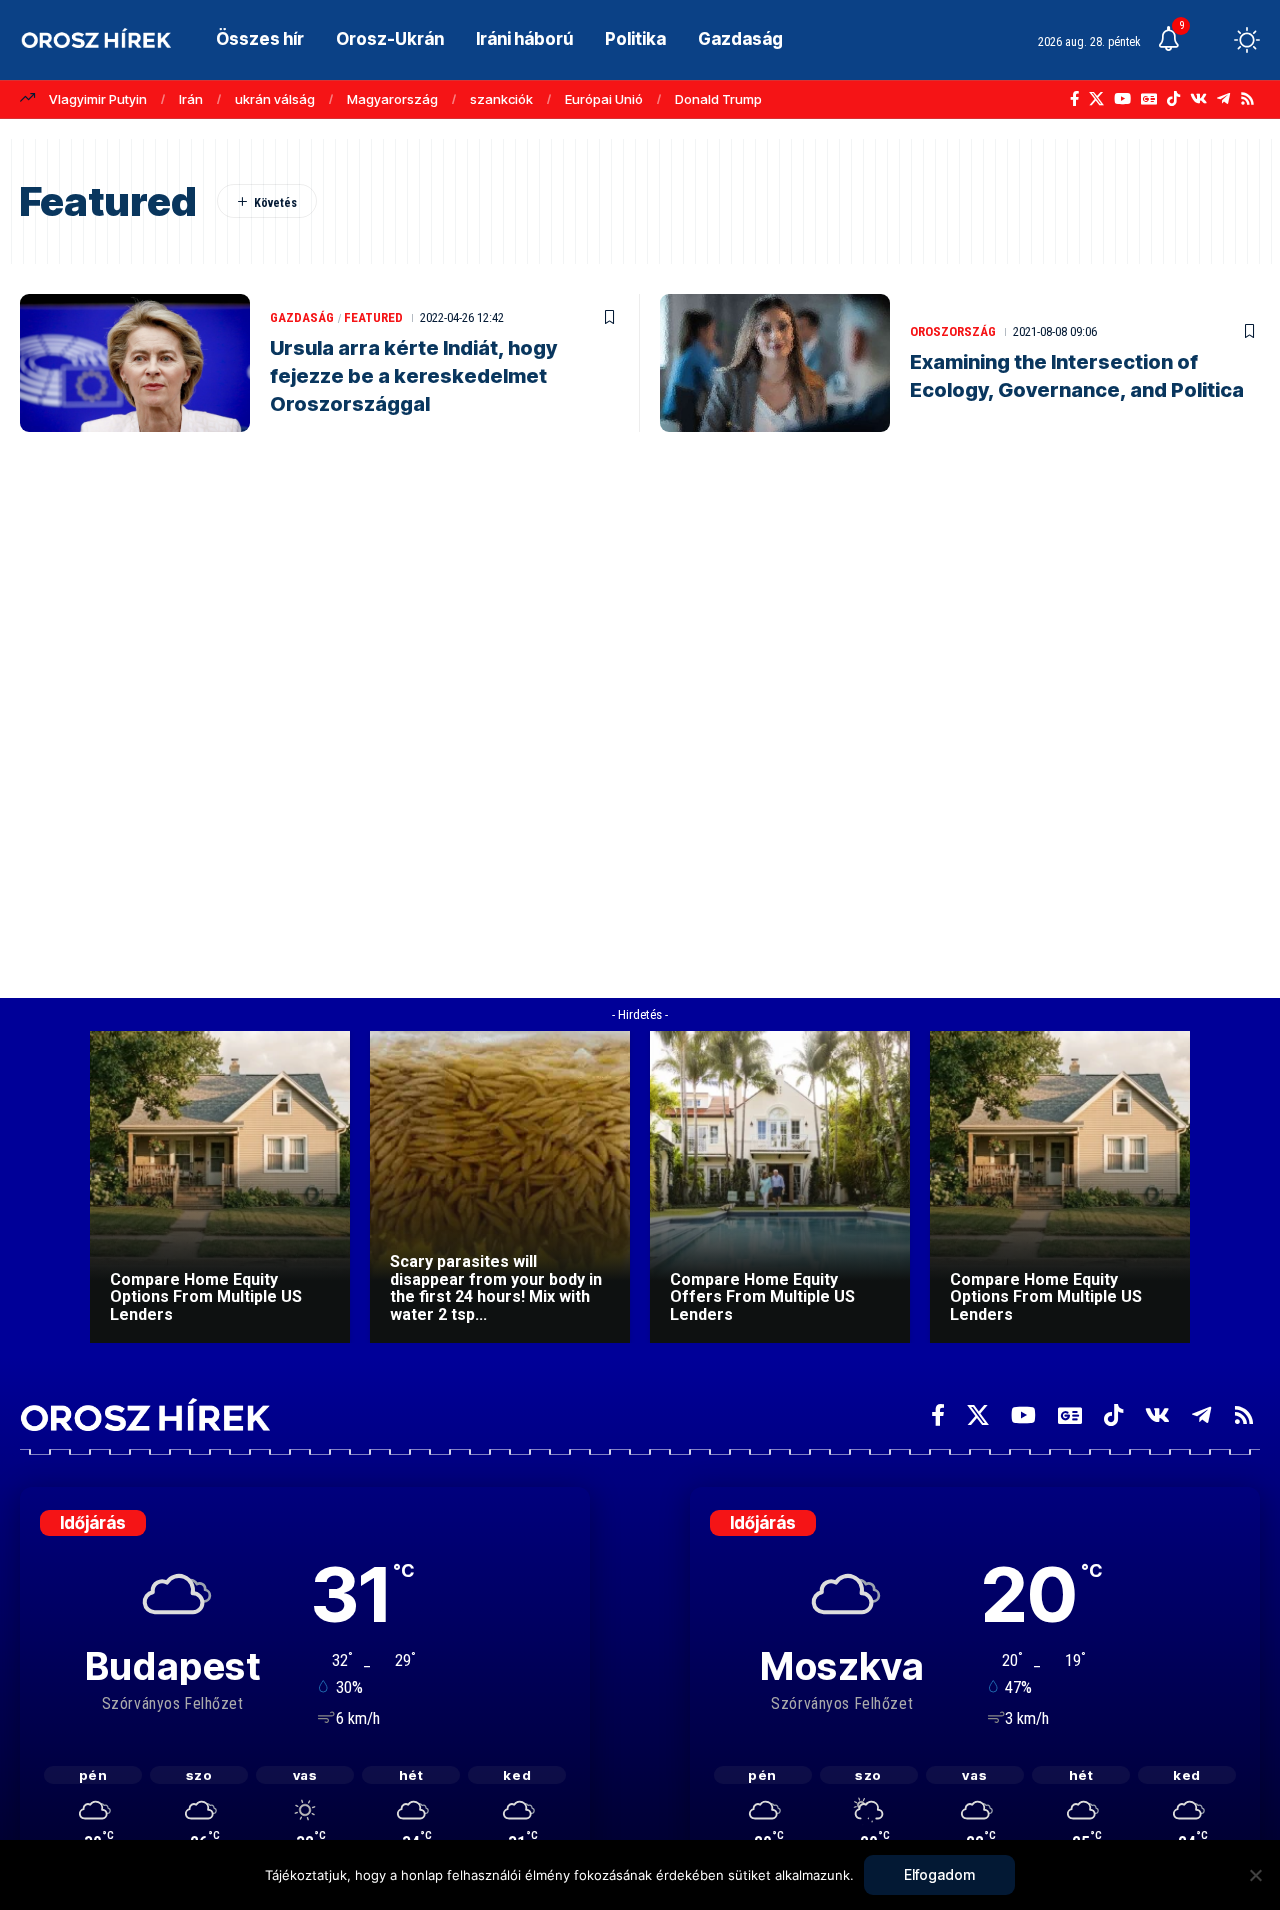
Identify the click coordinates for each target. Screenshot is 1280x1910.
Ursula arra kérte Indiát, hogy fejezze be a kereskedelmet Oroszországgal (413, 376)
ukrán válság (275, 99)
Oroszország (953, 331)
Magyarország (392, 99)
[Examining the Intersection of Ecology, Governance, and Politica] (775, 363)
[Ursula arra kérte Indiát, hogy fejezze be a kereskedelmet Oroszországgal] (135, 363)
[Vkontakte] (1198, 99)
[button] (1210, 40)
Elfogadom (939, 1874)
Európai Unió (604, 99)
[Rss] (1247, 99)
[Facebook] (1074, 99)
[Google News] (1149, 99)
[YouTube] (1122, 99)
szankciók (501, 99)
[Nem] (1255, 1875)
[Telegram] (1223, 99)
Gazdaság (302, 317)
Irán (191, 99)
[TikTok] (1173, 99)
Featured (373, 317)
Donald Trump (718, 99)
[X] (1096, 99)
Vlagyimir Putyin (98, 99)
